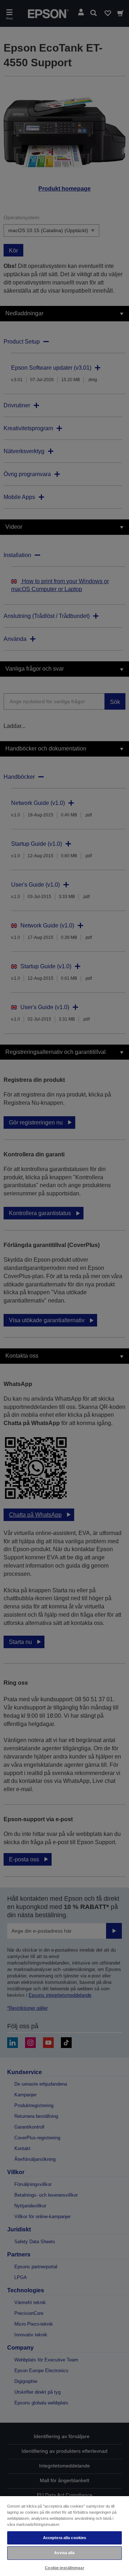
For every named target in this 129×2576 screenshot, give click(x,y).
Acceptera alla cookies (65, 2538)
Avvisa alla (64, 2553)
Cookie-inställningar (64, 2568)
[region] (64, 2536)
